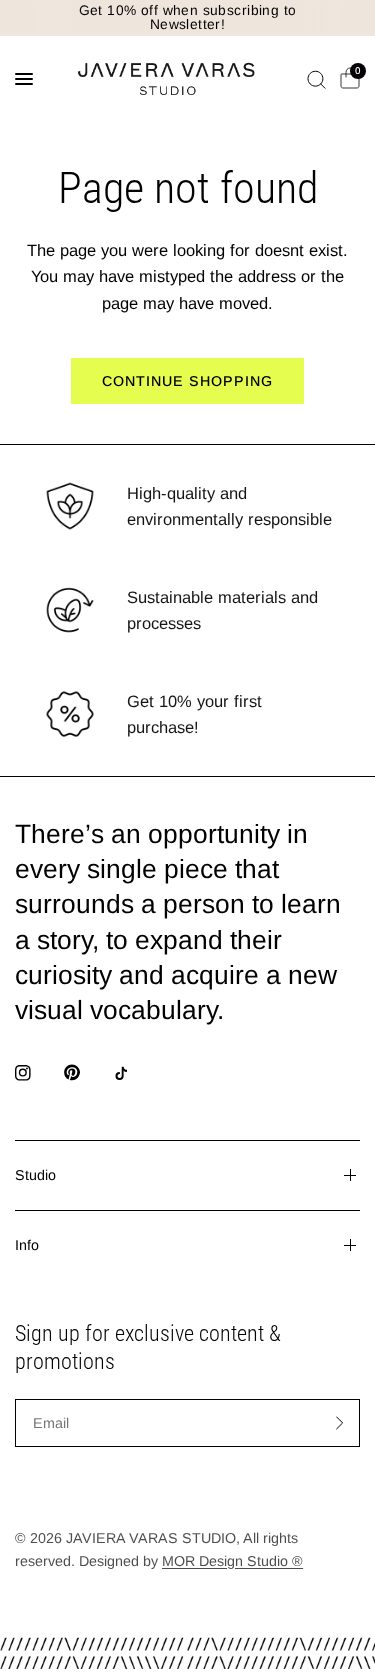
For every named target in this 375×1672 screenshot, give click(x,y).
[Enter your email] (340, 1423)
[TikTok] (135, 1073)
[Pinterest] (86, 1072)
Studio (35, 1175)
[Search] (316, 79)
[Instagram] (37, 1073)
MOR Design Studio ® (232, 1561)
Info (27, 1245)
